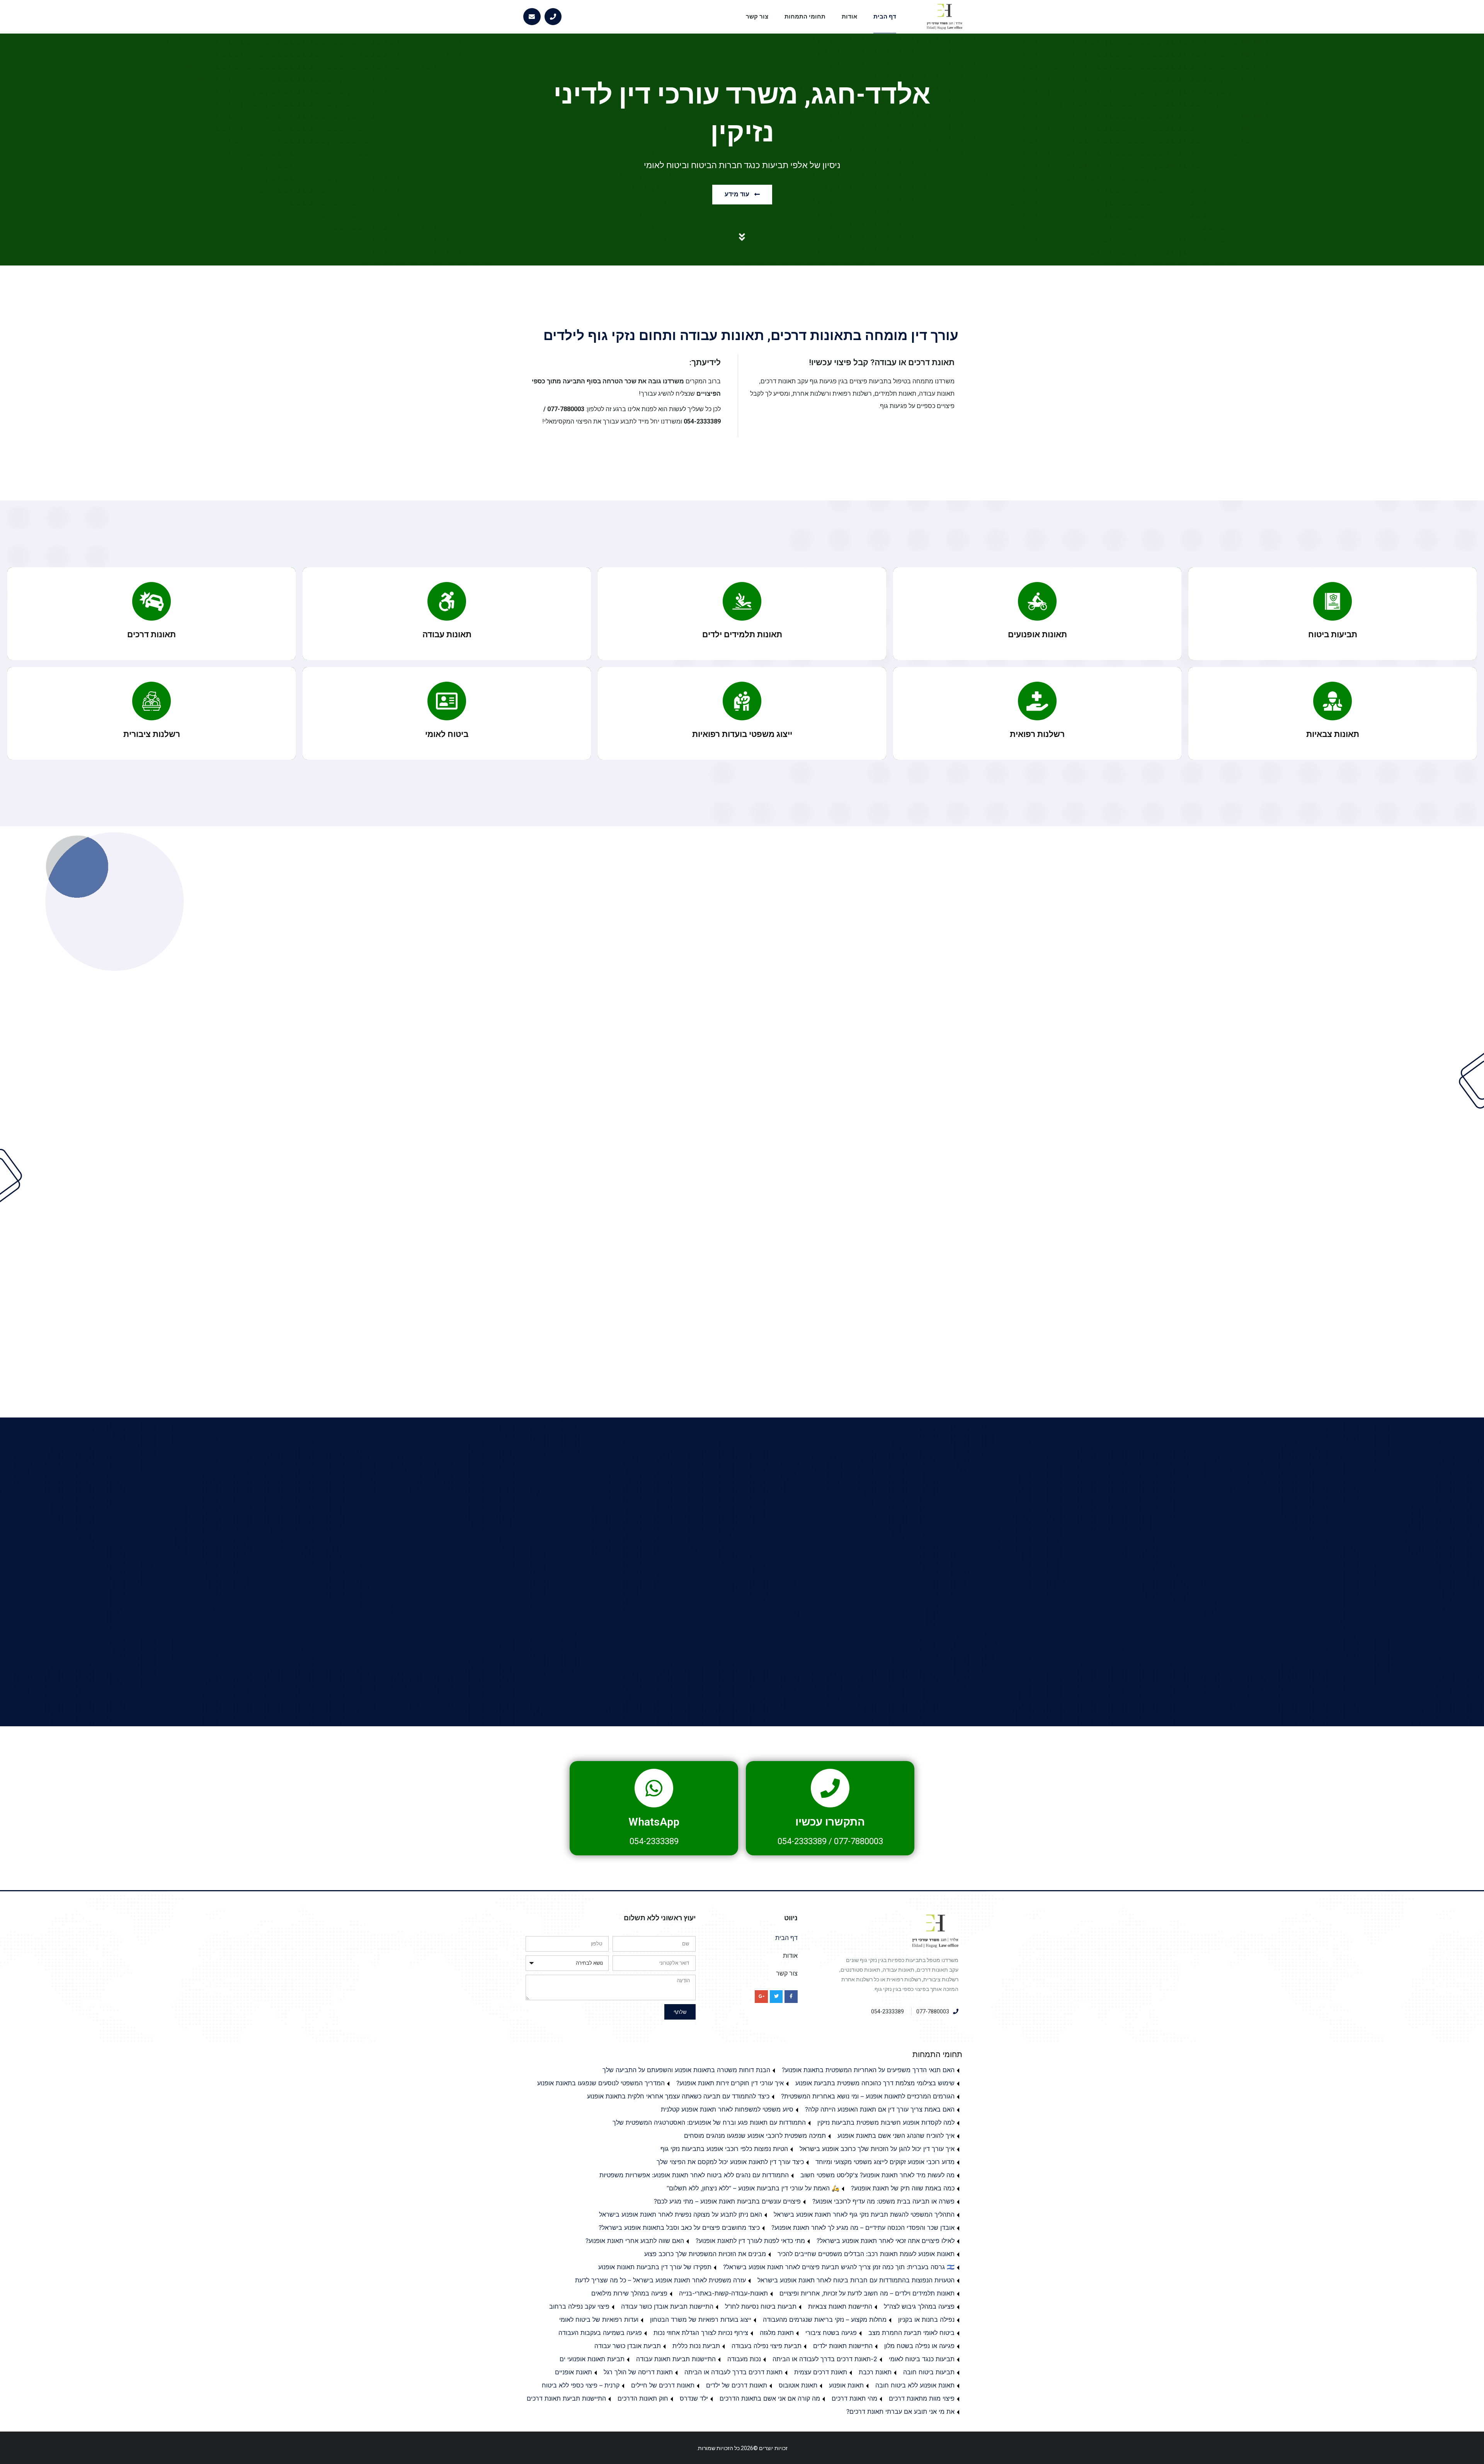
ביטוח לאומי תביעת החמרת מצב (911, 2333)
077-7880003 (859, 1841)
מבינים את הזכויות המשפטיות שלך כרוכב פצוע (705, 2254)
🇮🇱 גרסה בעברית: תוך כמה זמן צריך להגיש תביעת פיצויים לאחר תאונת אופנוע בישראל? (839, 2267)
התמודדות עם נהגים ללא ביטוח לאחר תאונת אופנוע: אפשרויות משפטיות (694, 2175)
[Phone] (553, 17)
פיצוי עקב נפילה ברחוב (579, 2306)
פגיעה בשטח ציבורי (831, 2333)
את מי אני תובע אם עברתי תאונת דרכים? (900, 2411)
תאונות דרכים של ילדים (737, 2385)
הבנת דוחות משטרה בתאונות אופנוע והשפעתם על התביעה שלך (686, 2070)
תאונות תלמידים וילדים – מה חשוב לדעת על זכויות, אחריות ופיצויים (867, 2293)
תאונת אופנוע (846, 2385)
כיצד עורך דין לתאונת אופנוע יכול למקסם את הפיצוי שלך (730, 2162)
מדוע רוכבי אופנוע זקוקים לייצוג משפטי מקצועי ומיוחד (885, 2162)
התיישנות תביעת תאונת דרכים (566, 2398)
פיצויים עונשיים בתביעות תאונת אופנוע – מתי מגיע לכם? (727, 2201)
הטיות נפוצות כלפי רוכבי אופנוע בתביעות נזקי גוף (724, 2149)
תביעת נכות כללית (696, 2346)
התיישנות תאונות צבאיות (840, 2306)
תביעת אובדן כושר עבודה (628, 2346)
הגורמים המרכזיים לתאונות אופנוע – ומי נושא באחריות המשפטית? (868, 2096)
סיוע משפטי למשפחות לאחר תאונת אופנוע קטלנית (727, 2109)
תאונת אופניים (574, 2372)
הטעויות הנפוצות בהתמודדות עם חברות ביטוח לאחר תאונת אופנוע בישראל (856, 2280)
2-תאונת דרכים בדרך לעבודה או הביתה (825, 2359)
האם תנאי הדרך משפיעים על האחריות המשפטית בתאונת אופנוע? (868, 2070)
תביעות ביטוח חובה (929, 2372)
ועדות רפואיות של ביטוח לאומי (599, 2319)
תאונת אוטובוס (798, 2385)
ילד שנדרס (694, 2398)
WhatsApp (654, 1822)
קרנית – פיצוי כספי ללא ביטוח (581, 2385)
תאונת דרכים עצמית (821, 2372)
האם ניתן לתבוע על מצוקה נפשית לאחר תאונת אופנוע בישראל (681, 2214)
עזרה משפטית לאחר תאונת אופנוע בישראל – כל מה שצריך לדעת (660, 2280)
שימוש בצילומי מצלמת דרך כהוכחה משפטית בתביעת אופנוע (875, 2083)
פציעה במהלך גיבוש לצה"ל (919, 2306)
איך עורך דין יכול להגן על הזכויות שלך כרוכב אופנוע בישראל (877, 2149)
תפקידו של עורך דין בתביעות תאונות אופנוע (655, 2267)
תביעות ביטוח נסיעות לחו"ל (761, 2306)
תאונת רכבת (875, 2372)
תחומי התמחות (805, 17)
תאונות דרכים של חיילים (663, 2385)
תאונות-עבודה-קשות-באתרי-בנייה (723, 2293)
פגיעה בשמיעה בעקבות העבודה (600, 2333)
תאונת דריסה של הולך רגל (638, 2372)
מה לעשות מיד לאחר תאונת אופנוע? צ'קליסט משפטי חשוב (877, 2175)
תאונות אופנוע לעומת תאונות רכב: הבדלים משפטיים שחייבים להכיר (866, 2254)
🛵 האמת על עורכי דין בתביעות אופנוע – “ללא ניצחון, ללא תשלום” (753, 2188)
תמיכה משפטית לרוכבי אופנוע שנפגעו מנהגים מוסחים (755, 2136)
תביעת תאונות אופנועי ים (592, 2359)
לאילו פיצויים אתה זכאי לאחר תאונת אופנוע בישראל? (886, 2241)
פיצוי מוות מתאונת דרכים (922, 2398)
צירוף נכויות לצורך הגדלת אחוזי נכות (701, 2333)
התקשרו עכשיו (830, 1822)
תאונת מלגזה (777, 2333)
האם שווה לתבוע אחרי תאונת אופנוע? (635, 2241)
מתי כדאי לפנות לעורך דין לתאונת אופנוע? (750, 2241)
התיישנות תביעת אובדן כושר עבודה (667, 2306)
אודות (849, 17)
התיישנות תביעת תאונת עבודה (676, 2359)
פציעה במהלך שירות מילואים (629, 2293)
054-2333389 (802, 1841)
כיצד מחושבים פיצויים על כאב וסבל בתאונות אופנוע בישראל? (679, 2227)
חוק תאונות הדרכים (643, 2398)
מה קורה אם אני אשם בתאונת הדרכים (770, 2398)
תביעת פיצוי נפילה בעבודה (767, 2346)
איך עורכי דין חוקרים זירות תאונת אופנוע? (730, 2083)
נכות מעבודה (744, 2359)
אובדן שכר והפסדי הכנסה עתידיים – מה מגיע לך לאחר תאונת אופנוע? (863, 2227)
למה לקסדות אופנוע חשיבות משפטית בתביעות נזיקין (886, 2122)
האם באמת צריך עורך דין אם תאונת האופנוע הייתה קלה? (880, 2109)
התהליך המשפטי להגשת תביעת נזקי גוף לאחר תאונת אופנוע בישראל (864, 2214)
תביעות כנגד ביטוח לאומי (922, 2359)
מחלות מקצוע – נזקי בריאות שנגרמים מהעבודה (825, 2319)
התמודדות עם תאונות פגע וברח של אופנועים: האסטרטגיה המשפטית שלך (709, 2122)
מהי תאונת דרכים (854, 2398)
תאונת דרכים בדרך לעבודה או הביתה (733, 2372)
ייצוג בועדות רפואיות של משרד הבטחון (701, 2319)
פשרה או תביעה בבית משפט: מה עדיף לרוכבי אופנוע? (883, 2201)
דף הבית (885, 17)
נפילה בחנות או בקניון (926, 2319)
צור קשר (757, 17)
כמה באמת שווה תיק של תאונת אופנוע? (903, 2188)
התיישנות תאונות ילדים (843, 2346)
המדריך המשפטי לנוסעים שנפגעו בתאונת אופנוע (601, 2083)
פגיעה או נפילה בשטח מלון (919, 2346)
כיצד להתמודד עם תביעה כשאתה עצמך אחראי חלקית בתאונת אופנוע (678, 2096)
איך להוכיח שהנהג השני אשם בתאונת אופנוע (896, 2136)
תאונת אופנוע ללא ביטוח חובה (915, 2385)
